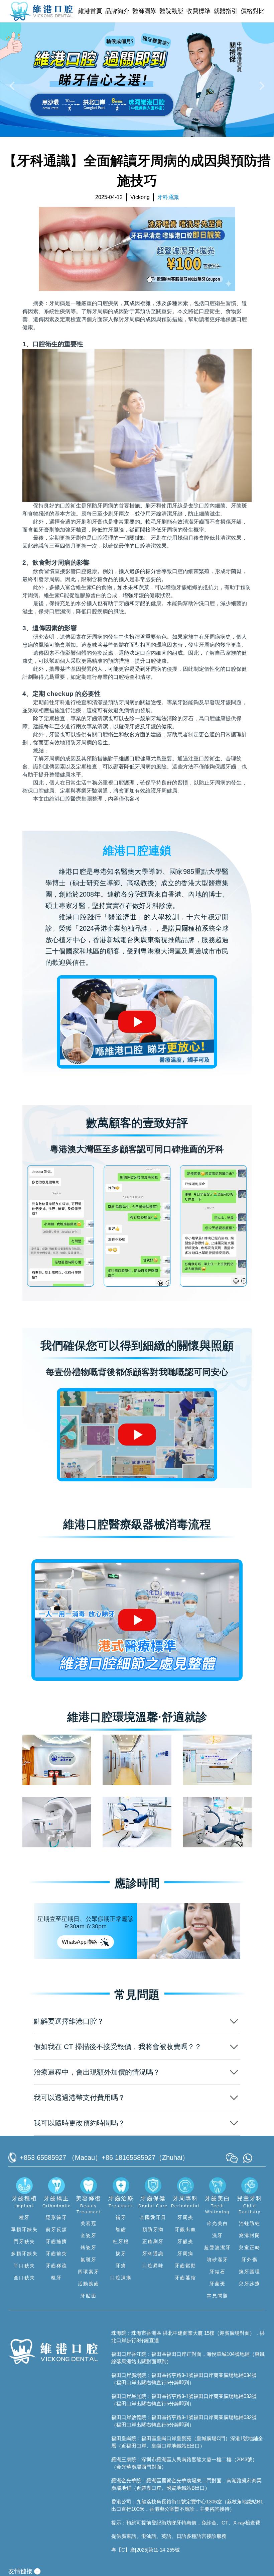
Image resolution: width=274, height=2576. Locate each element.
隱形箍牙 (56, 2217)
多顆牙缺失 (24, 2253)
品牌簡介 (117, 11)
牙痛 (121, 2266)
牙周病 (185, 2253)
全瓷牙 (89, 2235)
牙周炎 (185, 2217)
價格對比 (253, 11)
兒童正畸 (250, 2247)
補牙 (121, 2217)
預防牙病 (153, 2229)
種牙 (24, 2217)
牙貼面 (89, 2296)
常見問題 (218, 2296)
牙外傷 (250, 2260)
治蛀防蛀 (250, 2223)
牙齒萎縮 (185, 2278)
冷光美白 (218, 2223)
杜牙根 (121, 2241)
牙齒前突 (56, 2253)
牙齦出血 (185, 2229)
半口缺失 (24, 2266)
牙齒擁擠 (56, 2241)
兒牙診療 (250, 2284)
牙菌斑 (218, 2284)
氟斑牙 (89, 2260)
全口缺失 (24, 2278)
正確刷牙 (153, 2241)
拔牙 (121, 2253)
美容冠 (89, 2223)
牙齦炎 (185, 2241)
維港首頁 (90, 11)
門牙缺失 (24, 2241)
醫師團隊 (144, 11)
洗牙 (218, 2235)
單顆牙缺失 (24, 2229)
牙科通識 (153, 2253)
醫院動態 (171, 11)
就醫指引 (226, 11)
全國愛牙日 (153, 2217)
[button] (13, 85)
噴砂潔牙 (218, 2260)
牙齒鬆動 (185, 2266)
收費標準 (198, 11)
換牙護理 (250, 2272)
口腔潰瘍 (121, 2278)
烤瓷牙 (89, 2247)
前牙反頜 (56, 2229)
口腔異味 (153, 2266)
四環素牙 (89, 2272)
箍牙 (56, 2278)
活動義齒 (89, 2284)
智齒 (121, 2229)
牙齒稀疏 (56, 2266)
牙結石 (218, 2272)
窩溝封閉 (250, 2235)
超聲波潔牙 (218, 2247)
